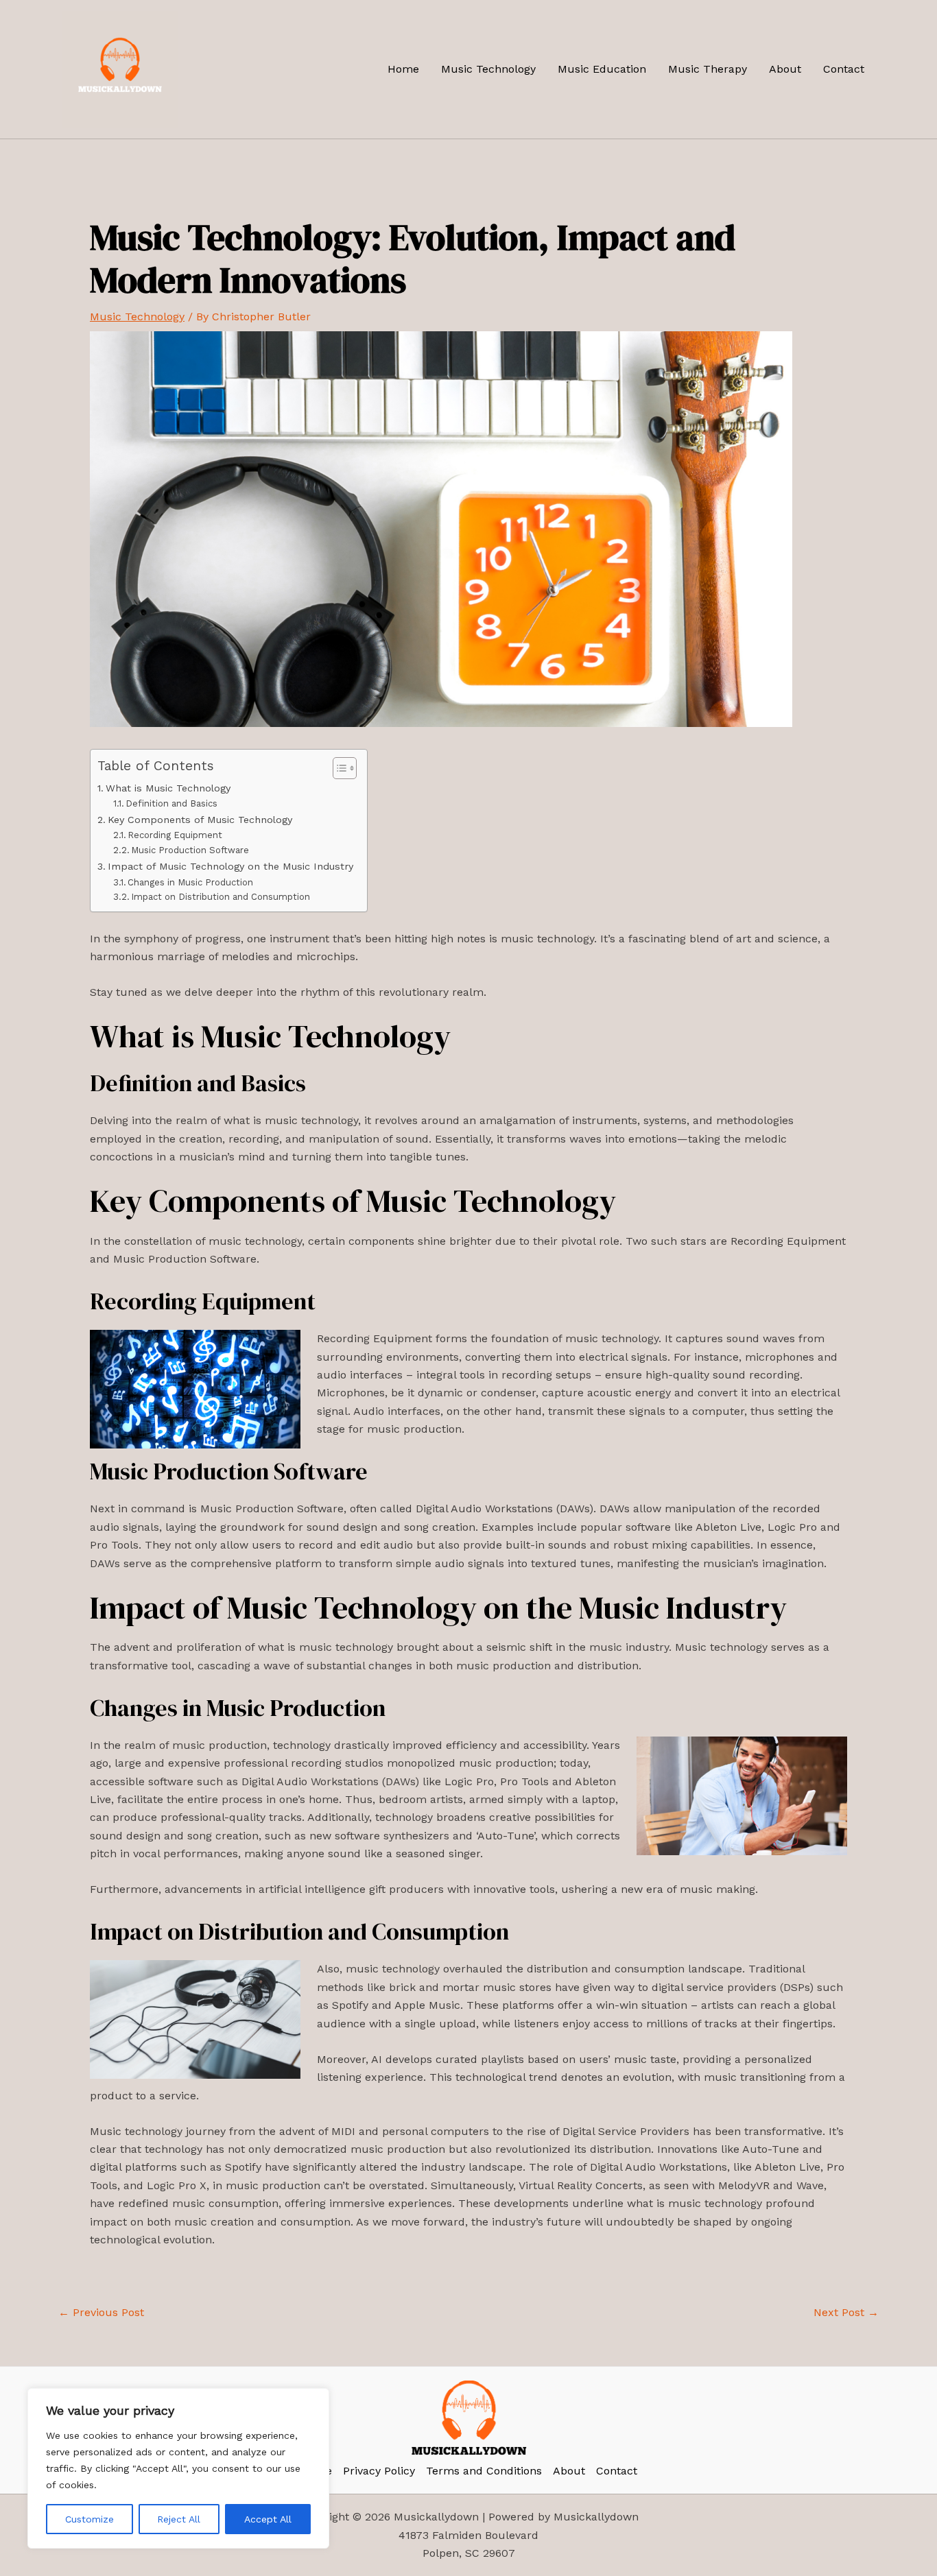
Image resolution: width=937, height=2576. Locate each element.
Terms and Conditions (484, 2471)
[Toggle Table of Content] (338, 768)
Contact (844, 69)
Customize (90, 2519)
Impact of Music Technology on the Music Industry (230, 867)
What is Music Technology (168, 788)
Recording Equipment (175, 835)
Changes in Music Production (190, 882)
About (785, 69)
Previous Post (101, 2313)
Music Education (602, 69)
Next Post (846, 2313)
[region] (178, 2468)
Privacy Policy (379, 2471)
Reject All (179, 2519)
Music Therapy (708, 69)
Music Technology (488, 69)
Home (403, 69)
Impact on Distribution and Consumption (221, 897)
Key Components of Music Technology (200, 820)
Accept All (268, 2519)
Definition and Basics (171, 803)
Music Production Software (190, 850)
